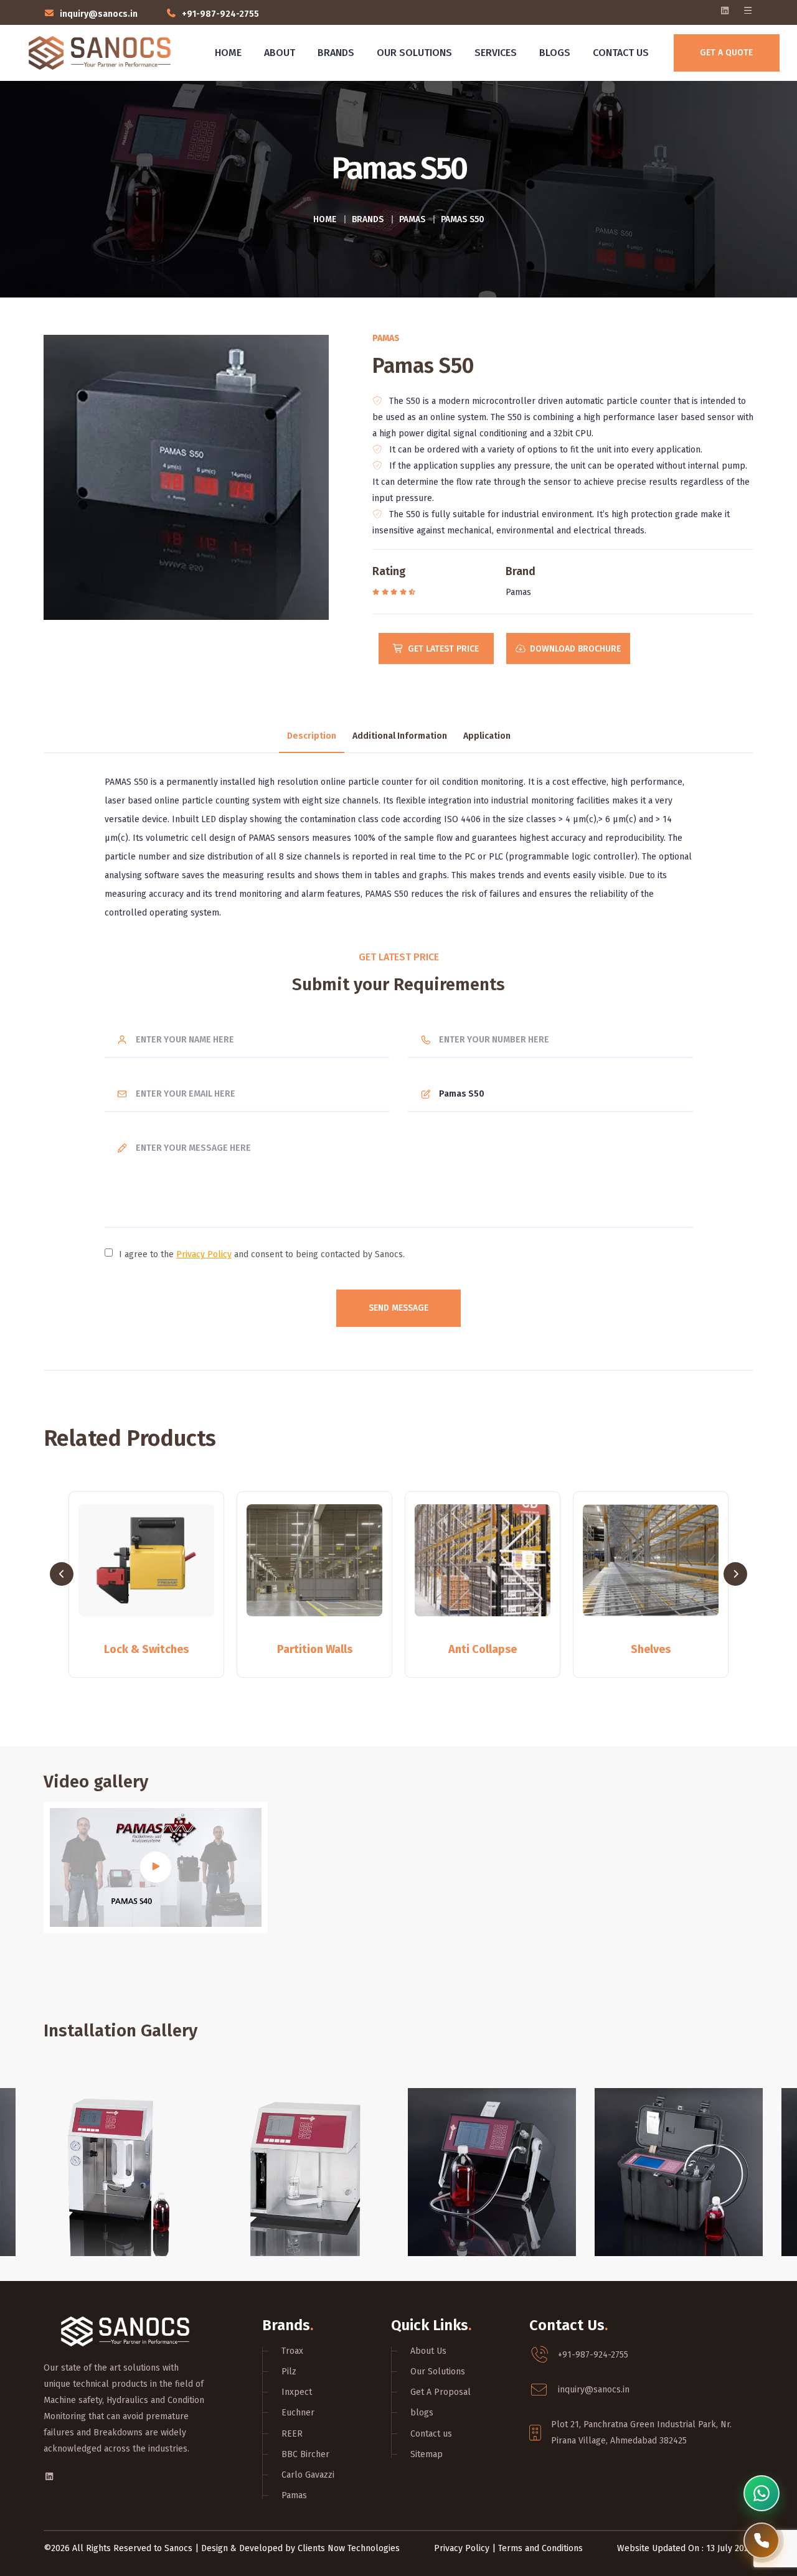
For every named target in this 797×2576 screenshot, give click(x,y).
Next (735, 1574)
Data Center (651, 1649)
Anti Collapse (314, 1649)
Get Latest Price (443, 649)
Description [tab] (312, 737)
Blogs (555, 53)
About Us (428, 2351)
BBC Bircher (305, 2454)
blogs (422, 2413)
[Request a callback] (762, 2541)
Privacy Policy (204, 1254)
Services (496, 53)
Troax (292, 2351)
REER (292, 2434)
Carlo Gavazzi (308, 2475)
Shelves (483, 1649)
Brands (336, 53)
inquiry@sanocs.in (99, 14)
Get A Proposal (441, 2392)
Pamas (412, 219)
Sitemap (427, 2454)
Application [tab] (487, 737)
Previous (62, 1574)
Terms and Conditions (540, 2548)
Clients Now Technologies (349, 2548)
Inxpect (297, 2392)
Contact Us (621, 53)
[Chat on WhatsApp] (762, 2493)
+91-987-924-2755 (220, 14)
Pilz (289, 2372)
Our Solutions (414, 53)
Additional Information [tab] (400, 737)
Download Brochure (575, 649)
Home (228, 53)
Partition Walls (147, 1649)
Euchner (298, 2413)
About (280, 53)
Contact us (431, 2434)
